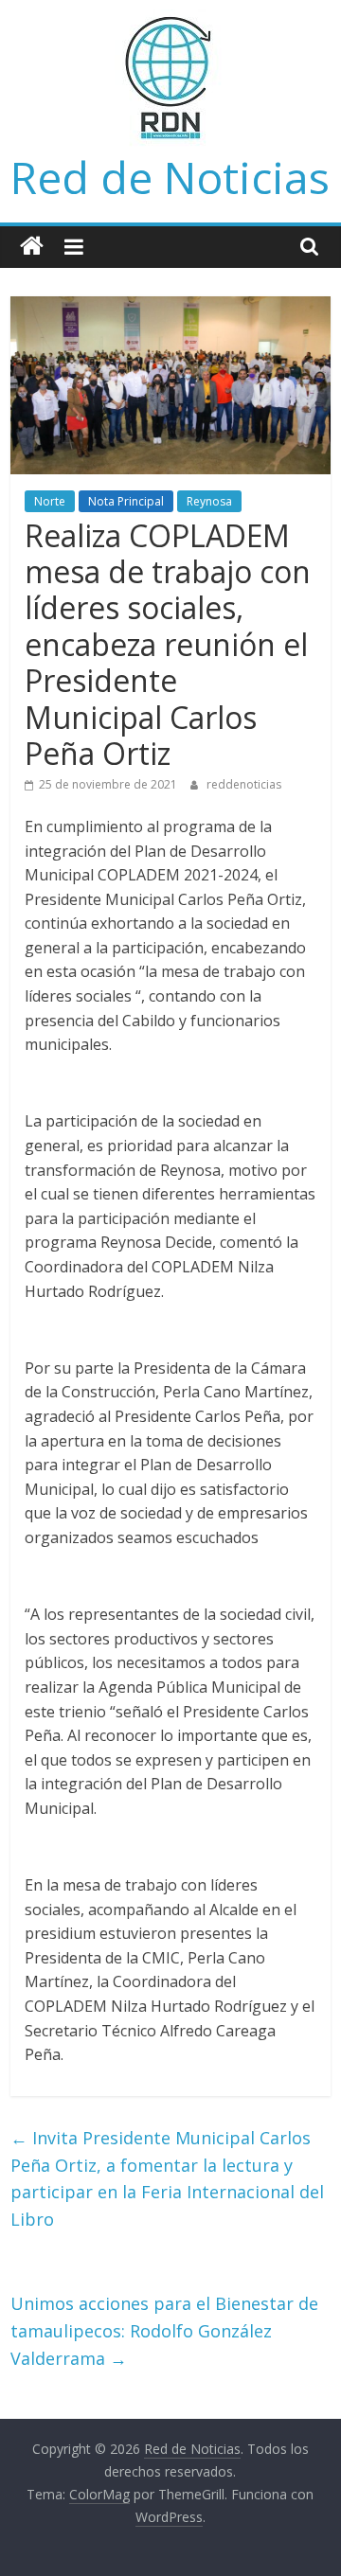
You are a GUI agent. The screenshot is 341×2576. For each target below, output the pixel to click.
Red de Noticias (170, 177)
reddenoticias (244, 784)
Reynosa (209, 501)
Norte (50, 501)
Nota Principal (126, 501)
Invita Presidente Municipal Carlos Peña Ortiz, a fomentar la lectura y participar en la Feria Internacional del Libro (167, 2178)
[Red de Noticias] (32, 247)
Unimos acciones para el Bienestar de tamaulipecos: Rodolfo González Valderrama (164, 2331)
